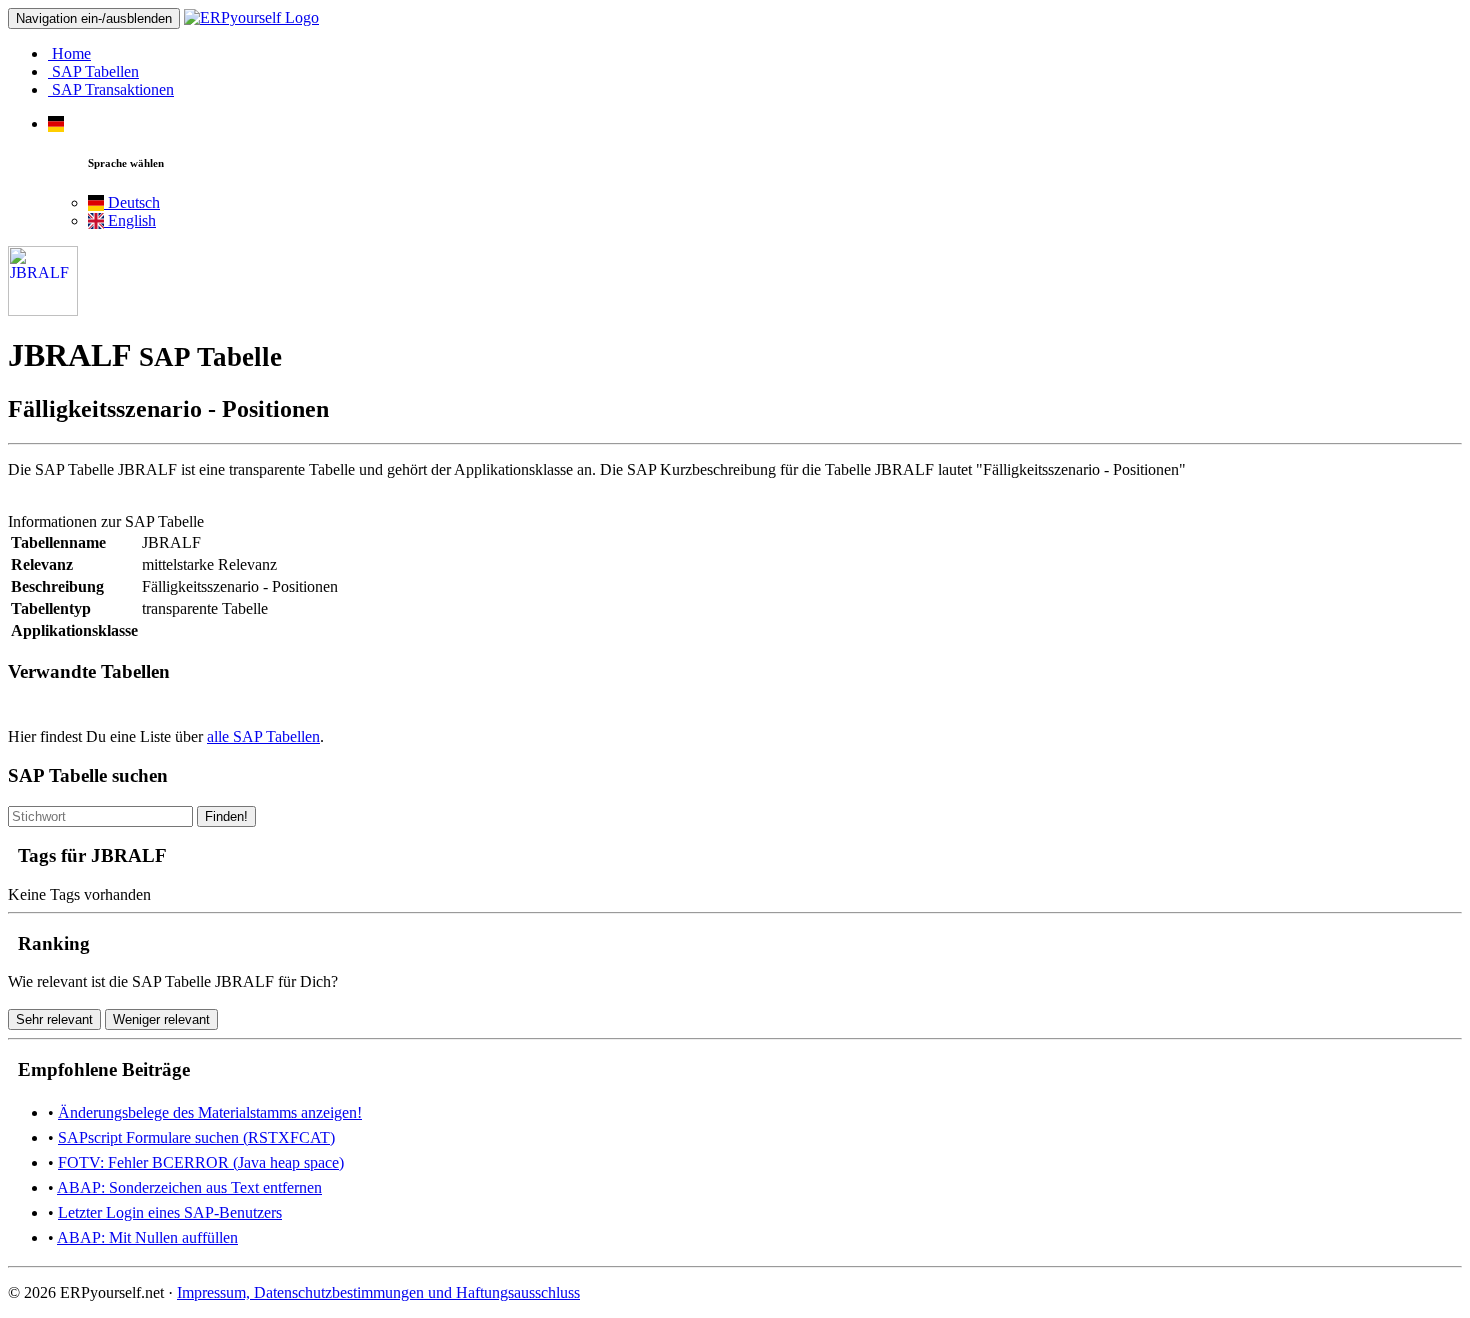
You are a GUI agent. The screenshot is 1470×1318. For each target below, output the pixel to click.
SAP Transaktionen (111, 89)
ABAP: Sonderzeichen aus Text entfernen (189, 1187)
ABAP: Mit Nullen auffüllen (147, 1237)
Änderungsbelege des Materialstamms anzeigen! (210, 1112)
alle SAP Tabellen (263, 736)
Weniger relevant (161, 1019)
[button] (56, 123)
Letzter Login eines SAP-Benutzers (170, 1212)
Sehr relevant (54, 1019)
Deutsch (132, 202)
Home (69, 53)
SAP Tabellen (93, 71)
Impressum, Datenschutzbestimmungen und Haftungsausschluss (378, 1292)
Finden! (226, 816)
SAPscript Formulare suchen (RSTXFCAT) (196, 1137)
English (130, 220)
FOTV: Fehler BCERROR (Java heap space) (201, 1162)
